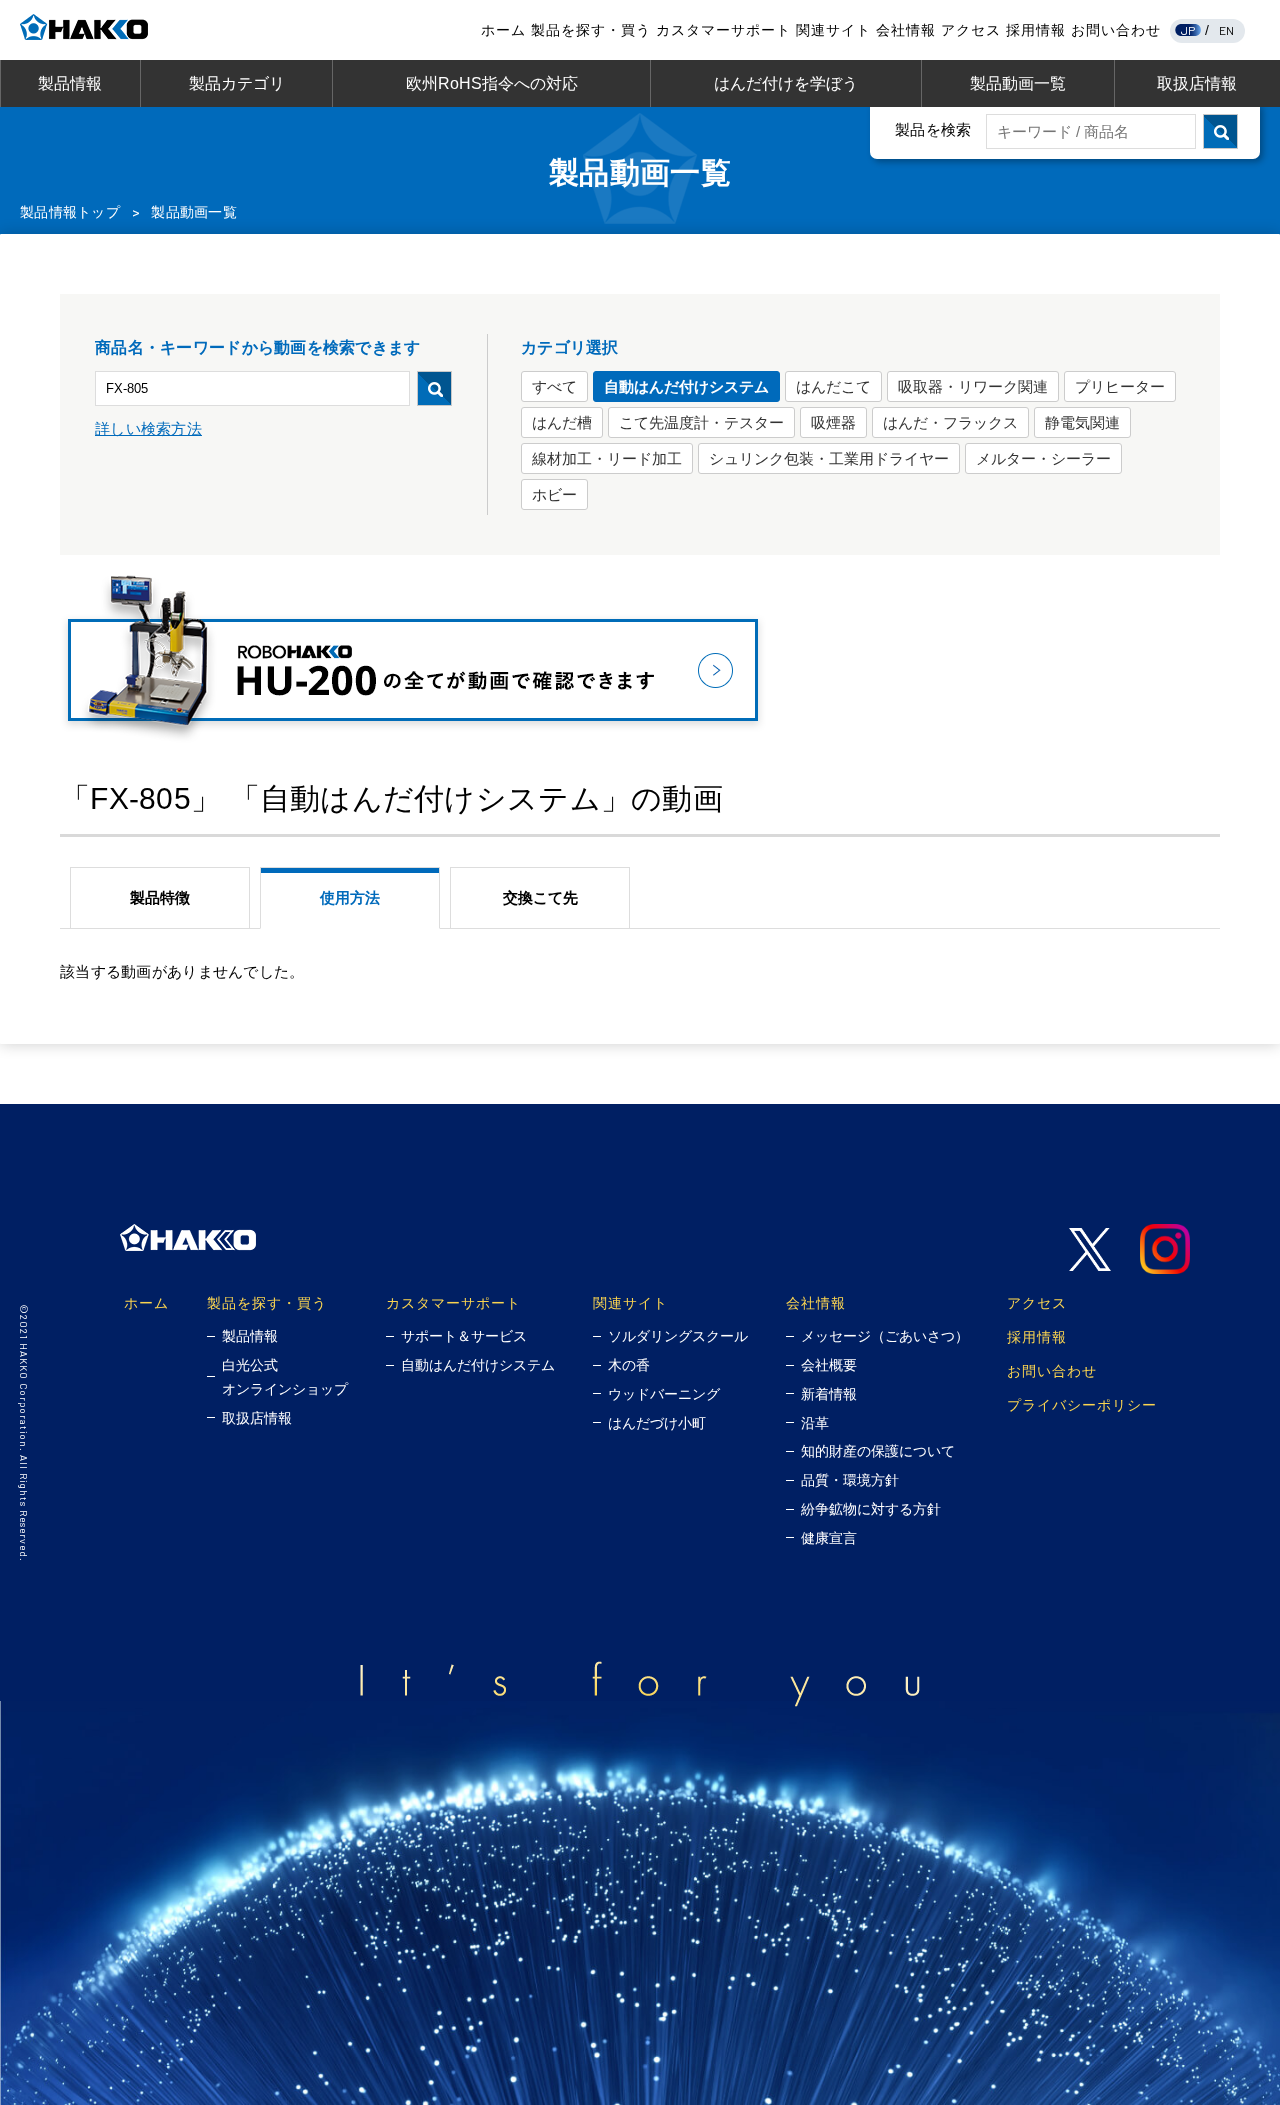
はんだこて (833, 386)
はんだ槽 (562, 422)
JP (1188, 30)
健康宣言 (829, 1538)
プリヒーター (1120, 386)
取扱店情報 (1197, 83)
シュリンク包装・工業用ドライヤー (829, 458)
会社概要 (829, 1365)
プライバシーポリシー (1082, 1404)
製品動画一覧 (1018, 83)
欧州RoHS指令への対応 (492, 83)
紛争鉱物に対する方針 (871, 1509)
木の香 (629, 1365)
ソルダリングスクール (678, 1336)
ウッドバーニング (664, 1394)
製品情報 (70, 83)
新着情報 (829, 1394)
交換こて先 (540, 897)
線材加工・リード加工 (607, 458)
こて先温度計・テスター (701, 422)
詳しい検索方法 (148, 428)
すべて (554, 386)
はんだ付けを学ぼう (786, 83)
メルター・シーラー (1043, 458)
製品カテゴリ (237, 83)
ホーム (503, 30)
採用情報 (1036, 30)
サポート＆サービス (464, 1336)
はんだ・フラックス (950, 422)
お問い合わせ (1116, 30)
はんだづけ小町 (657, 1423)
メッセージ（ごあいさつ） (885, 1336)
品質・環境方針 (850, 1480)
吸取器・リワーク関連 (973, 386)
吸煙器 (833, 422)
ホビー (554, 494)
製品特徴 (160, 897)
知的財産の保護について (878, 1451)
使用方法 (350, 897)
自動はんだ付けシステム (686, 386)
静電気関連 (1082, 422)
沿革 (815, 1423)
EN (1227, 30)
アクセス (971, 30)
